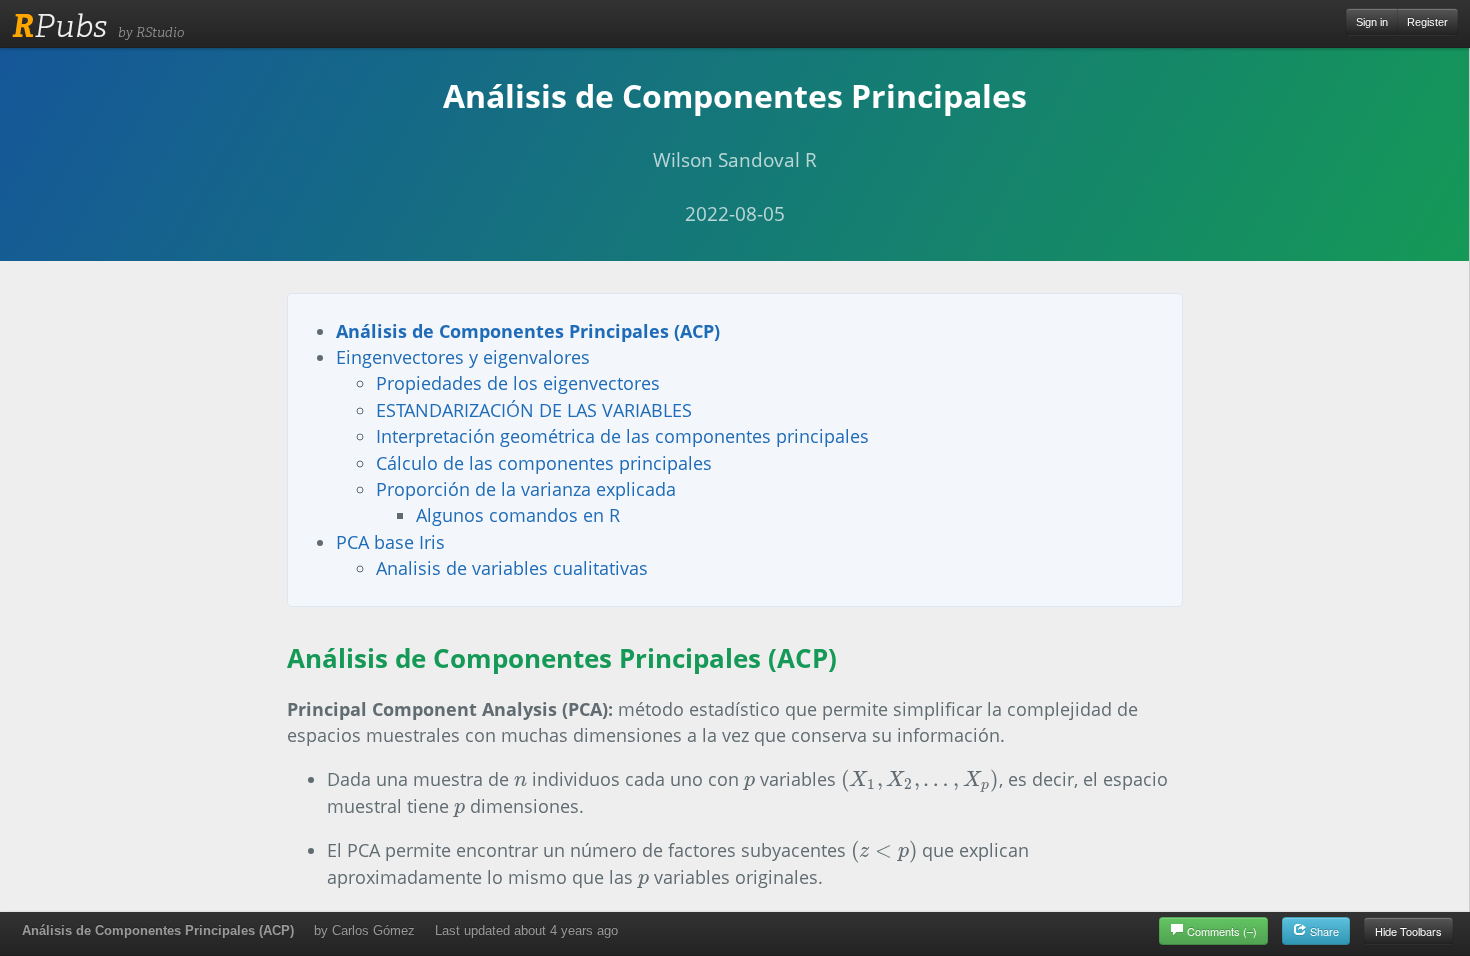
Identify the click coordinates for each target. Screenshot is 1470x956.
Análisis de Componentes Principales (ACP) (158, 930)
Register (1427, 22)
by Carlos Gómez (364, 930)
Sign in (1372, 22)
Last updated (526, 930)
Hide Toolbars (1408, 931)
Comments (1222, 931)
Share (1323, 931)
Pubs (59, 26)
